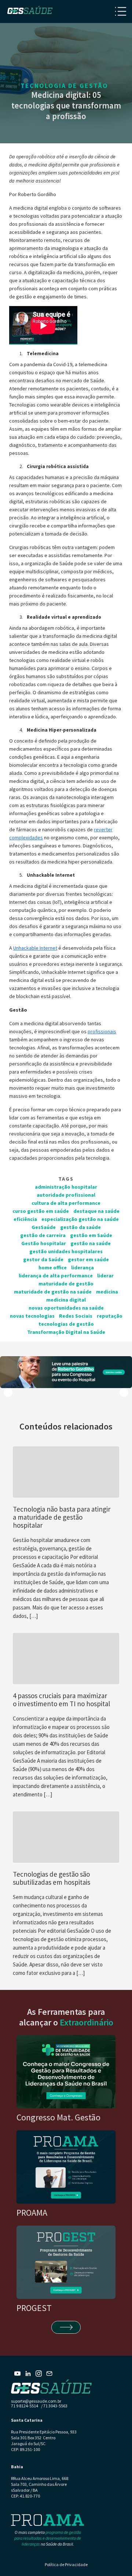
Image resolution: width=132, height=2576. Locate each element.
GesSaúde (44, 1227)
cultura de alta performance (66, 1203)
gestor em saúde (88, 1259)
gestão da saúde (80, 1227)
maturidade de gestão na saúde (53, 1292)
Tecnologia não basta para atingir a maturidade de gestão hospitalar (62, 1517)
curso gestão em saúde (41, 1211)
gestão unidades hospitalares (66, 1251)
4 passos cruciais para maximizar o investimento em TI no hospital (61, 1700)
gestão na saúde (91, 1243)
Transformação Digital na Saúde (66, 1332)
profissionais (102, 1031)
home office (53, 1267)
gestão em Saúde (91, 1235)
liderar (105, 1276)
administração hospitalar (66, 1187)
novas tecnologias (32, 1316)
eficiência (25, 1219)
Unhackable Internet (35, 948)
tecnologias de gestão (66, 1324)
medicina (107, 1292)
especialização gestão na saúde (80, 1219)
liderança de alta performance (56, 1276)
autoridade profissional (66, 1195)
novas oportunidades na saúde (66, 1308)
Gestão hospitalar (44, 1243)
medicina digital (66, 1300)
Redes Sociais (76, 1316)
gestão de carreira (43, 1235)
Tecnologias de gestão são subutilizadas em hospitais (52, 1878)
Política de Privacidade (66, 2564)
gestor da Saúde (43, 1259)
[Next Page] (66, 2327)
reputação (110, 1316)
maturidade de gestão (66, 1284)
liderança (82, 1267)
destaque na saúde (96, 1211)
